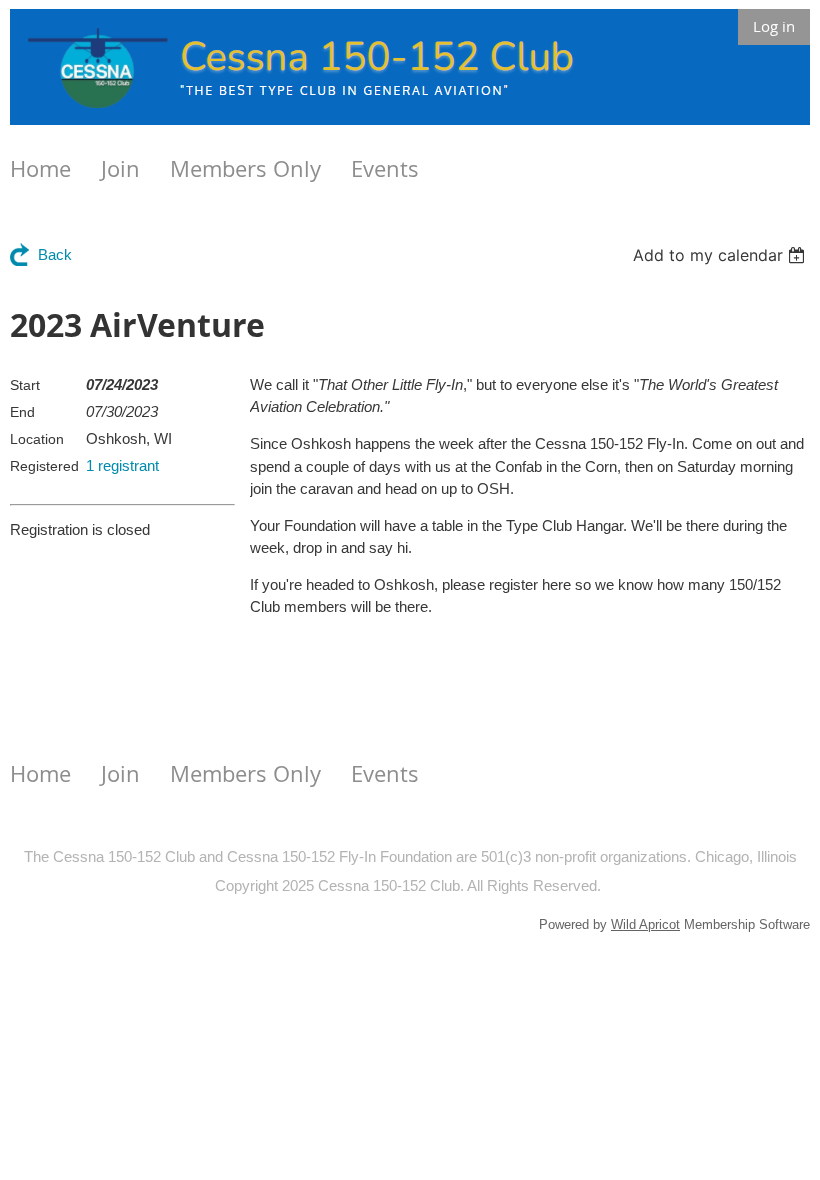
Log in (774, 26)
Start (25, 385)
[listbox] (721, 255)
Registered (44, 466)
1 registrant (122, 465)
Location (37, 439)
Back (55, 254)
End (22, 412)
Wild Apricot (645, 924)
